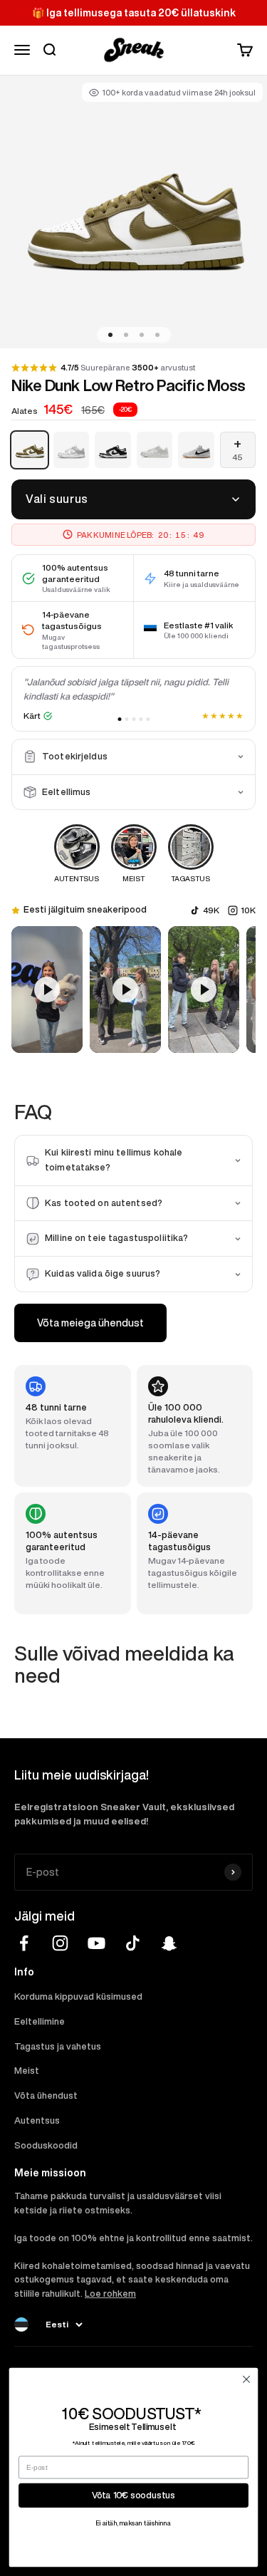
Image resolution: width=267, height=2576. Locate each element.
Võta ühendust (46, 2095)
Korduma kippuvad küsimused (78, 1996)
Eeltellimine (40, 2021)
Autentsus (37, 2120)
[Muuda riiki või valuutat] (21, 2325)
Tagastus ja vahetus (58, 2046)
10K (248, 910)
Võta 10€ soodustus (133, 2495)
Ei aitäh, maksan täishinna (134, 2524)
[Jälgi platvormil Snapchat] (169, 1943)
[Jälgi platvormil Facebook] (24, 1943)
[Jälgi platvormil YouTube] (96, 1943)
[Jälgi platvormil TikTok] (133, 1943)
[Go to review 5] (148, 719)
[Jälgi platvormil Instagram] (60, 1943)
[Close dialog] (246, 2379)
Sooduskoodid (46, 2145)
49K (211, 910)
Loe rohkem (110, 2294)
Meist (27, 2071)
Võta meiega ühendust (90, 1323)
